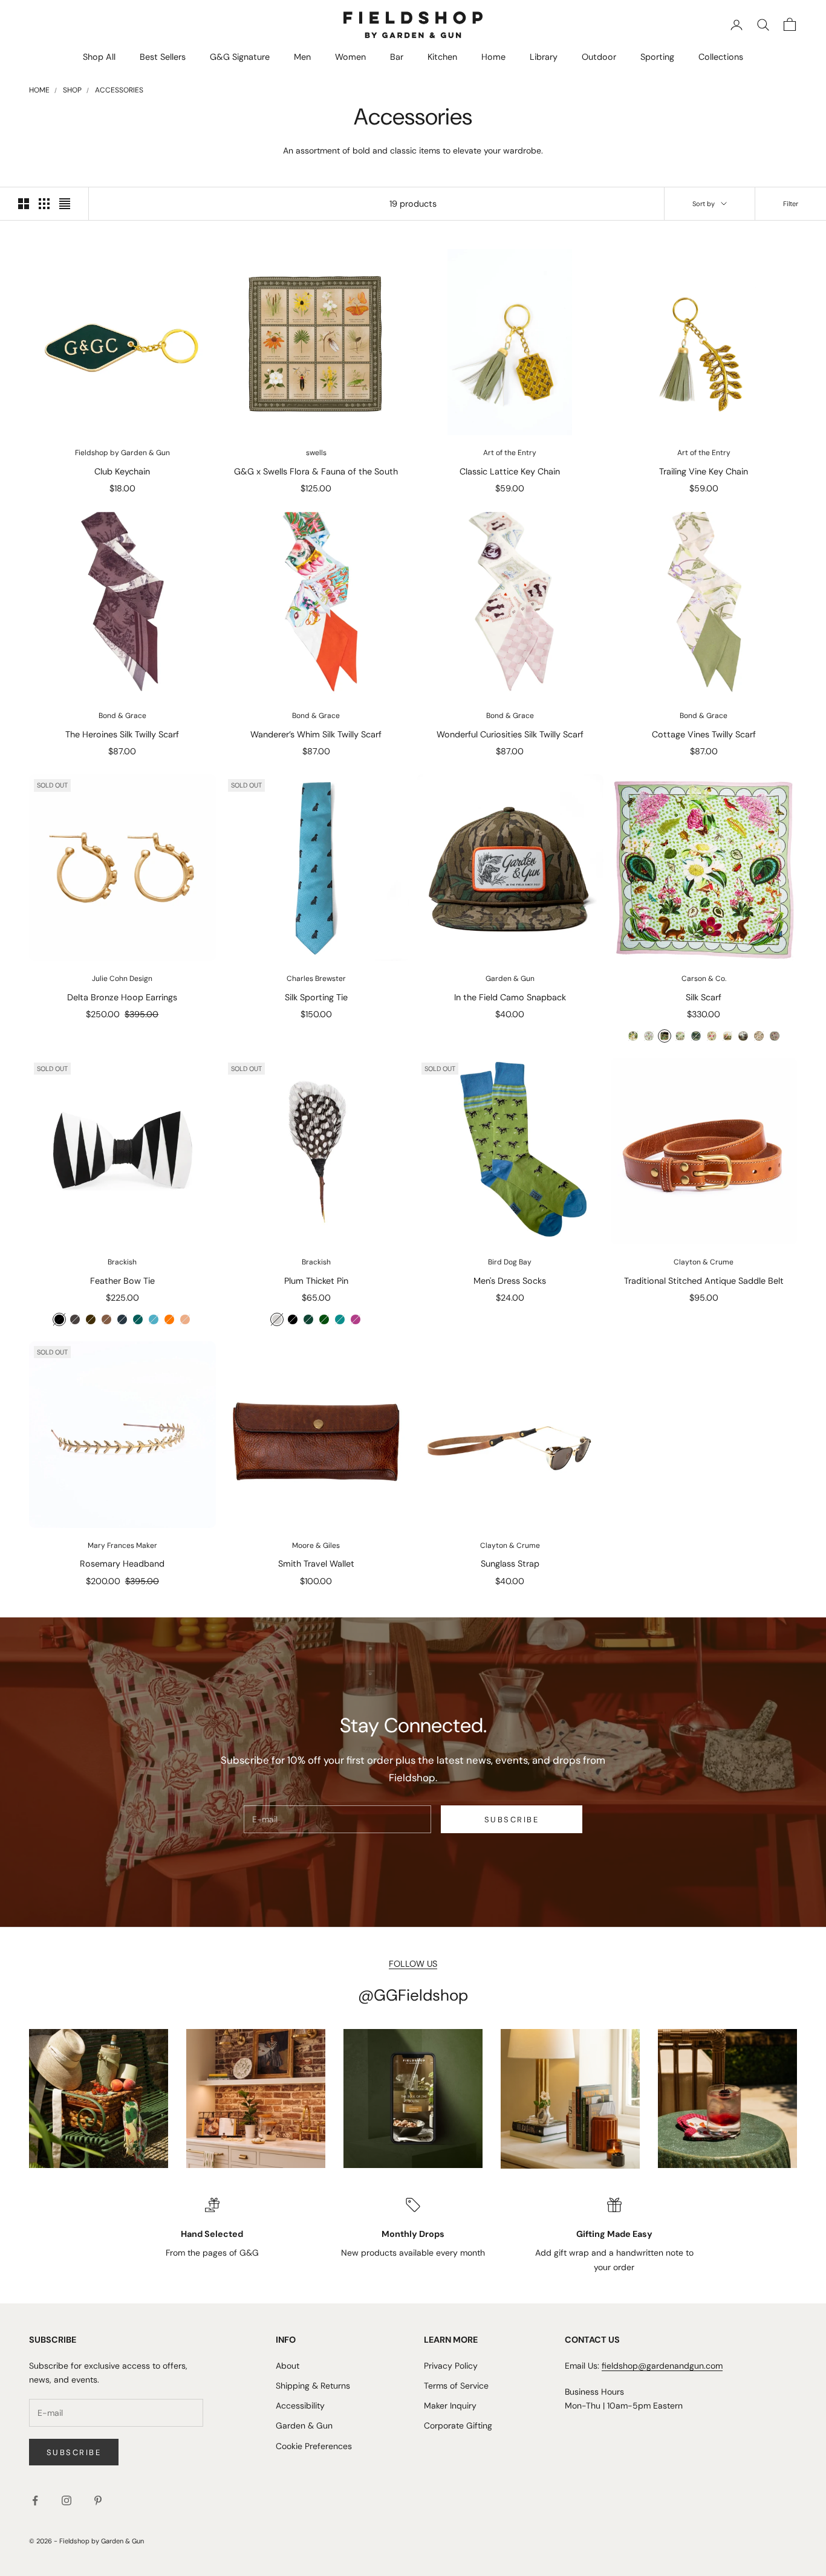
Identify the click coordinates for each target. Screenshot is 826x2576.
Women (350, 57)
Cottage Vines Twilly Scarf (704, 734)
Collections (721, 57)
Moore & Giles (316, 1545)
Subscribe (512, 1820)
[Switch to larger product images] (24, 204)
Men (302, 57)
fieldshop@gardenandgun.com (662, 2366)
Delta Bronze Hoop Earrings (122, 997)
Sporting (657, 57)
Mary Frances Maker (122, 1545)
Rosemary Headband (122, 1564)
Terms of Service (456, 2386)
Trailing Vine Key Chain (704, 471)
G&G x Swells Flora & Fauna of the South (316, 471)
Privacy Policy (451, 2366)
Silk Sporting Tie (316, 997)
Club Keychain (122, 471)
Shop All (99, 57)
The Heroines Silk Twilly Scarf (122, 734)
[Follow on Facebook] (35, 2500)
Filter (791, 204)
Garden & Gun (510, 979)
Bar (397, 57)
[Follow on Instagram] (67, 2500)
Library (544, 57)
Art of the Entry (510, 453)
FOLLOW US (413, 1964)
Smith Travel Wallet (316, 1564)
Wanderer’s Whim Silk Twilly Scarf (316, 734)
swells (316, 453)
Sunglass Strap (510, 1564)
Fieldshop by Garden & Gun (122, 453)
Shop (72, 90)
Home (493, 57)
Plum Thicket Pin (316, 1281)
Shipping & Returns (313, 2386)
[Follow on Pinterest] (98, 2500)
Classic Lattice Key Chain (510, 471)
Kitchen (442, 57)
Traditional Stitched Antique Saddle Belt (704, 1281)
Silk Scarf (704, 997)
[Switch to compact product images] (65, 204)
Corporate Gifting (458, 2426)
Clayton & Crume (704, 1262)
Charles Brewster (316, 979)
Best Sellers (163, 57)
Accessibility (300, 2406)
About (288, 2366)
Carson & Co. (704, 979)
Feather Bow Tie (122, 1281)
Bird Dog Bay (510, 1262)
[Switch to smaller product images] (44, 204)
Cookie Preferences (314, 2446)
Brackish (122, 1262)
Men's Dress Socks (510, 1281)
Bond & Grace (122, 716)
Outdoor (599, 57)
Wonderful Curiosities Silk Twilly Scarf (510, 734)
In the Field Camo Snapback (510, 997)
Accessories (119, 90)
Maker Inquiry (450, 2406)
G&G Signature (240, 57)
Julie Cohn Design (122, 979)
